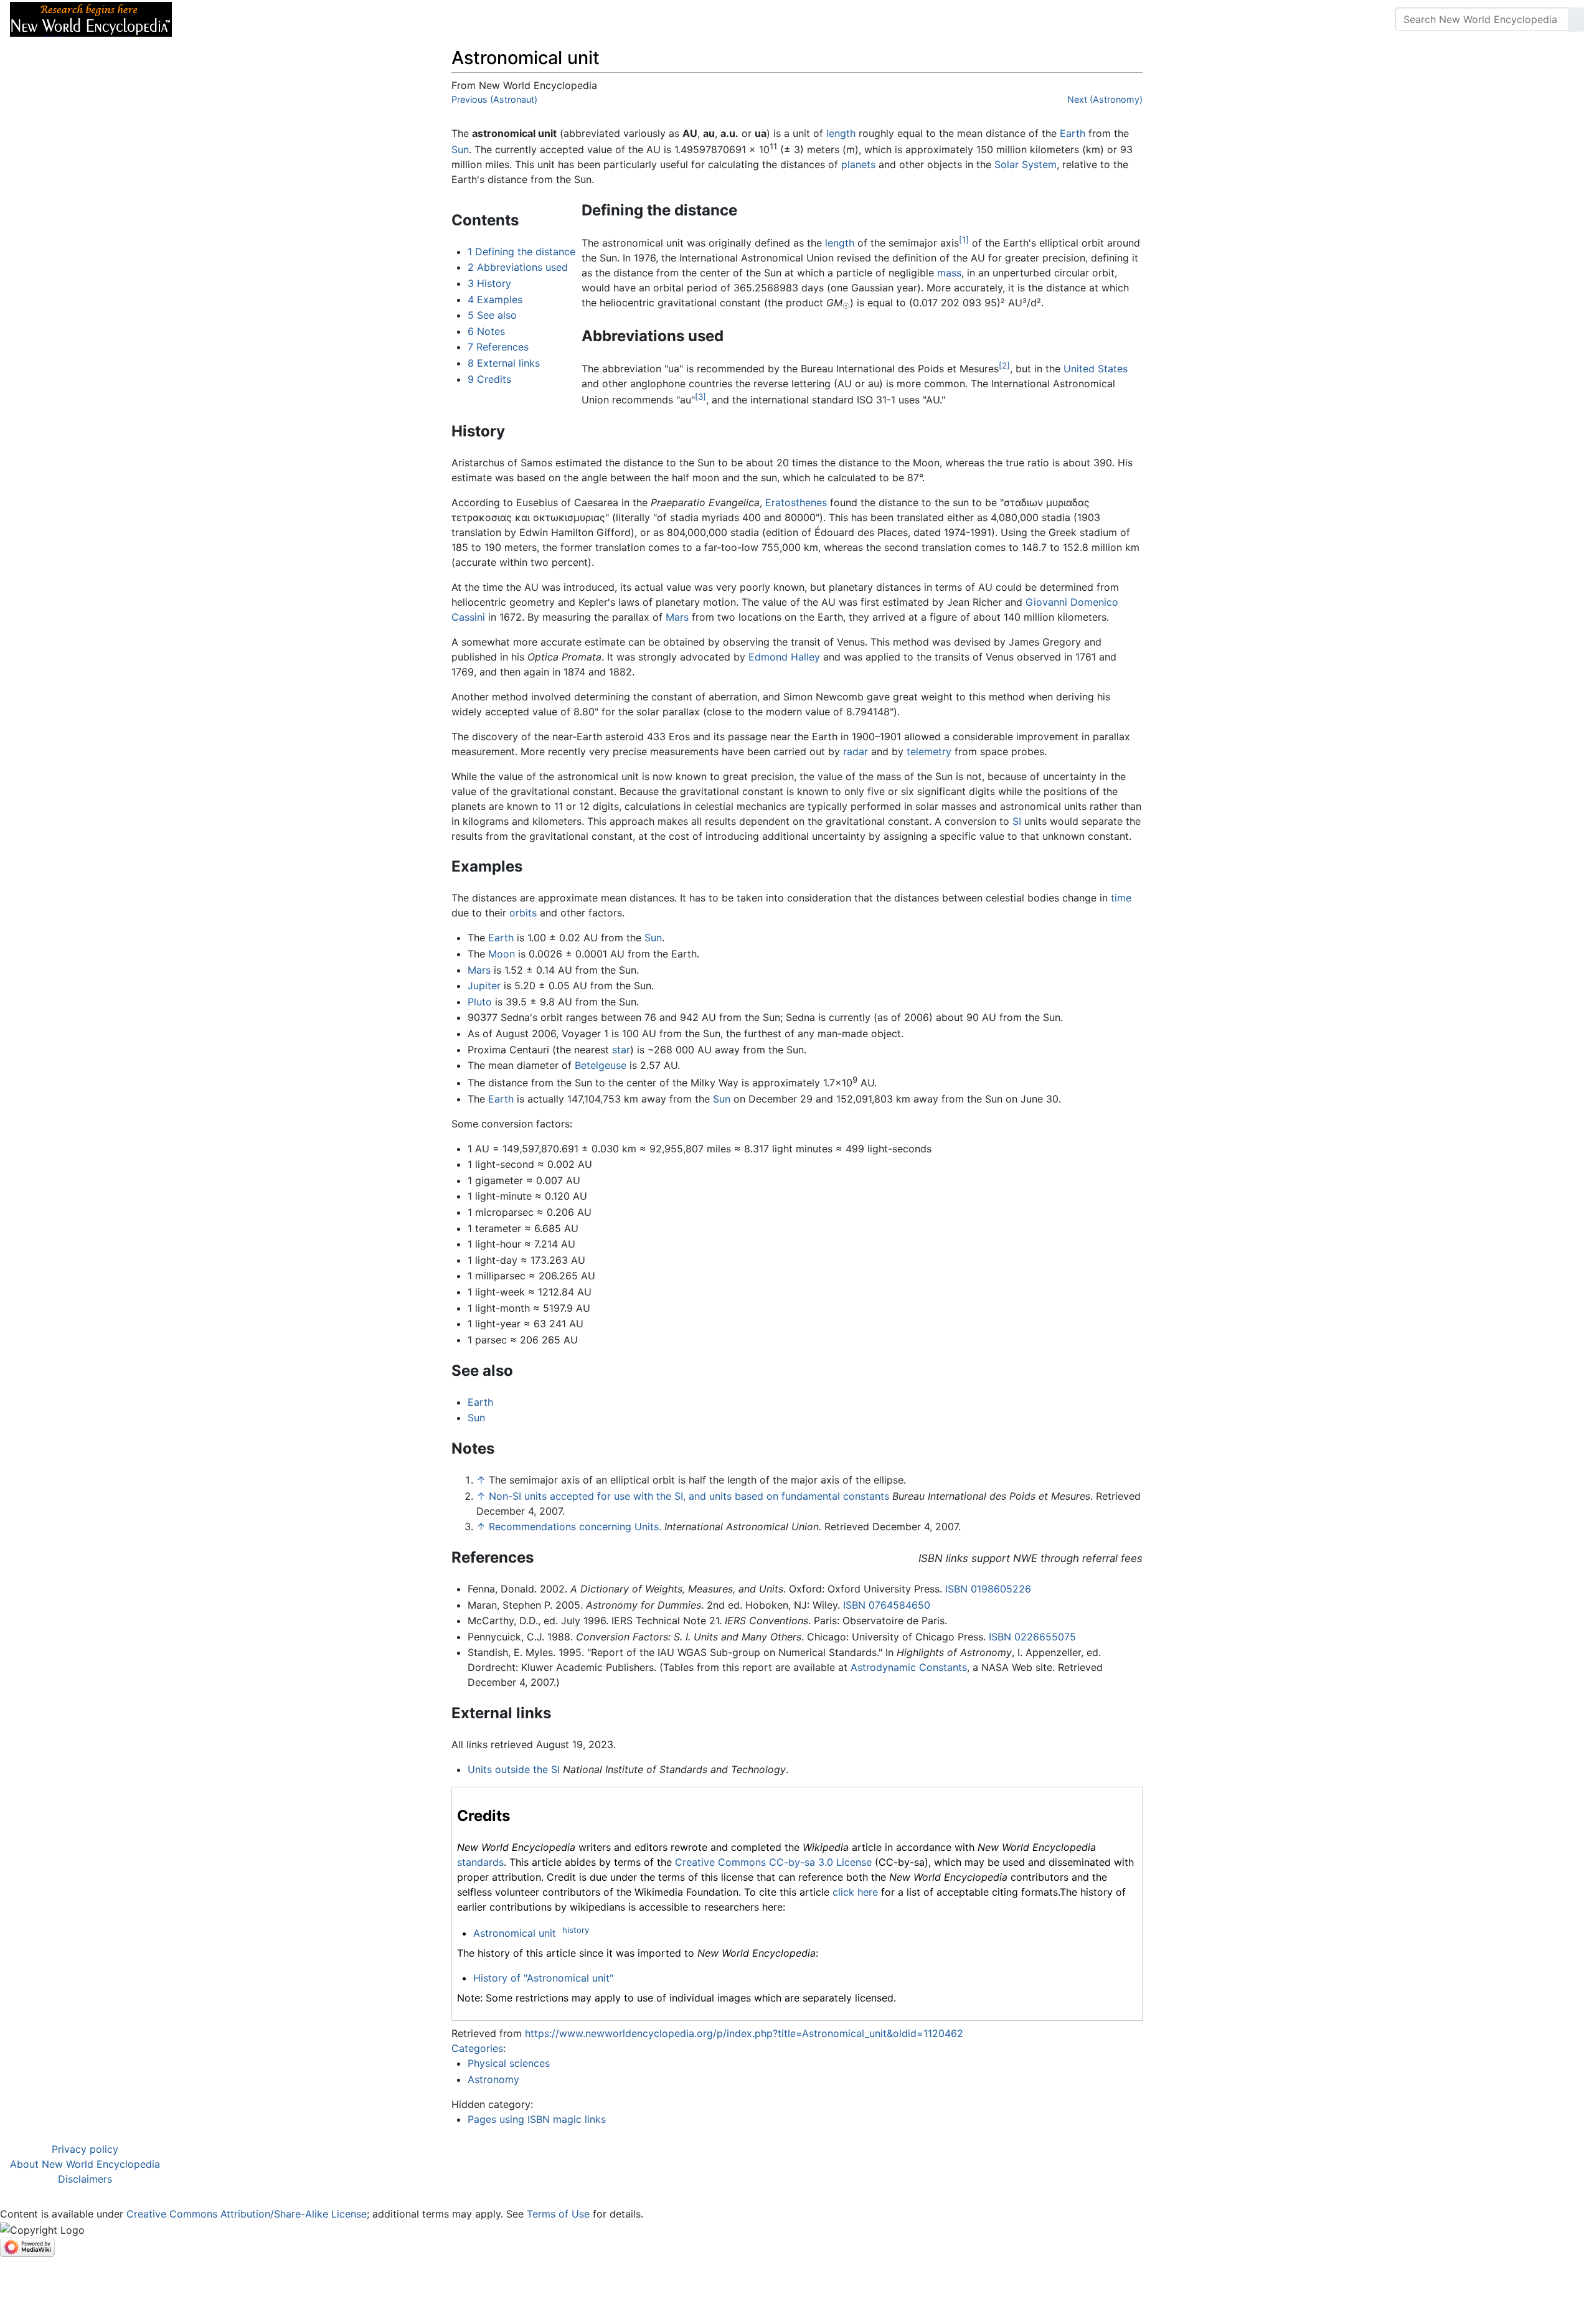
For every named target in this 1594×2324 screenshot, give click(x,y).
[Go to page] (1576, 19)
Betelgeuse (601, 1065)
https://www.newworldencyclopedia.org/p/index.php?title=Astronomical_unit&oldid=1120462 (744, 2033)
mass (949, 273)
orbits (523, 913)
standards (480, 1862)
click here (855, 1892)
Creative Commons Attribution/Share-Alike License (247, 2214)
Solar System (1026, 164)
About (262, 19)
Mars (677, 617)
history (576, 1930)
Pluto (480, 1002)
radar (856, 751)
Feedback (319, 19)
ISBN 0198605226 (988, 1589)
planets (858, 164)
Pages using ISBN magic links (537, 2119)
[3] (700, 397)
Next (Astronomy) (1105, 99)
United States (1096, 369)
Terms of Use (558, 2214)
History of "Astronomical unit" (543, 1978)
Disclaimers (85, 2179)
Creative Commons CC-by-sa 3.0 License (773, 1862)
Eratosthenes (796, 502)
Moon (502, 954)
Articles (210, 19)
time (1121, 898)
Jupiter (484, 986)
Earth (1073, 133)
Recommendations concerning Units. (575, 1527)
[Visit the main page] (91, 18)
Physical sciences (509, 2063)
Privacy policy (85, 2149)
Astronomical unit (515, 1933)
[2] (1004, 365)
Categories (477, 2048)
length (841, 133)
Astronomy (493, 2079)
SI (1017, 821)
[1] (964, 240)
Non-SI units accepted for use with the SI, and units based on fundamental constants (689, 1496)
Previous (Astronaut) (494, 99)
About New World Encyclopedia (85, 2164)
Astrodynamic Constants (909, 1667)
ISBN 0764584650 (887, 1605)
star (621, 1050)
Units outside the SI (514, 1769)
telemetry (929, 751)
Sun (460, 149)
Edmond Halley (784, 657)
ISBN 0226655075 (1032, 1637)
